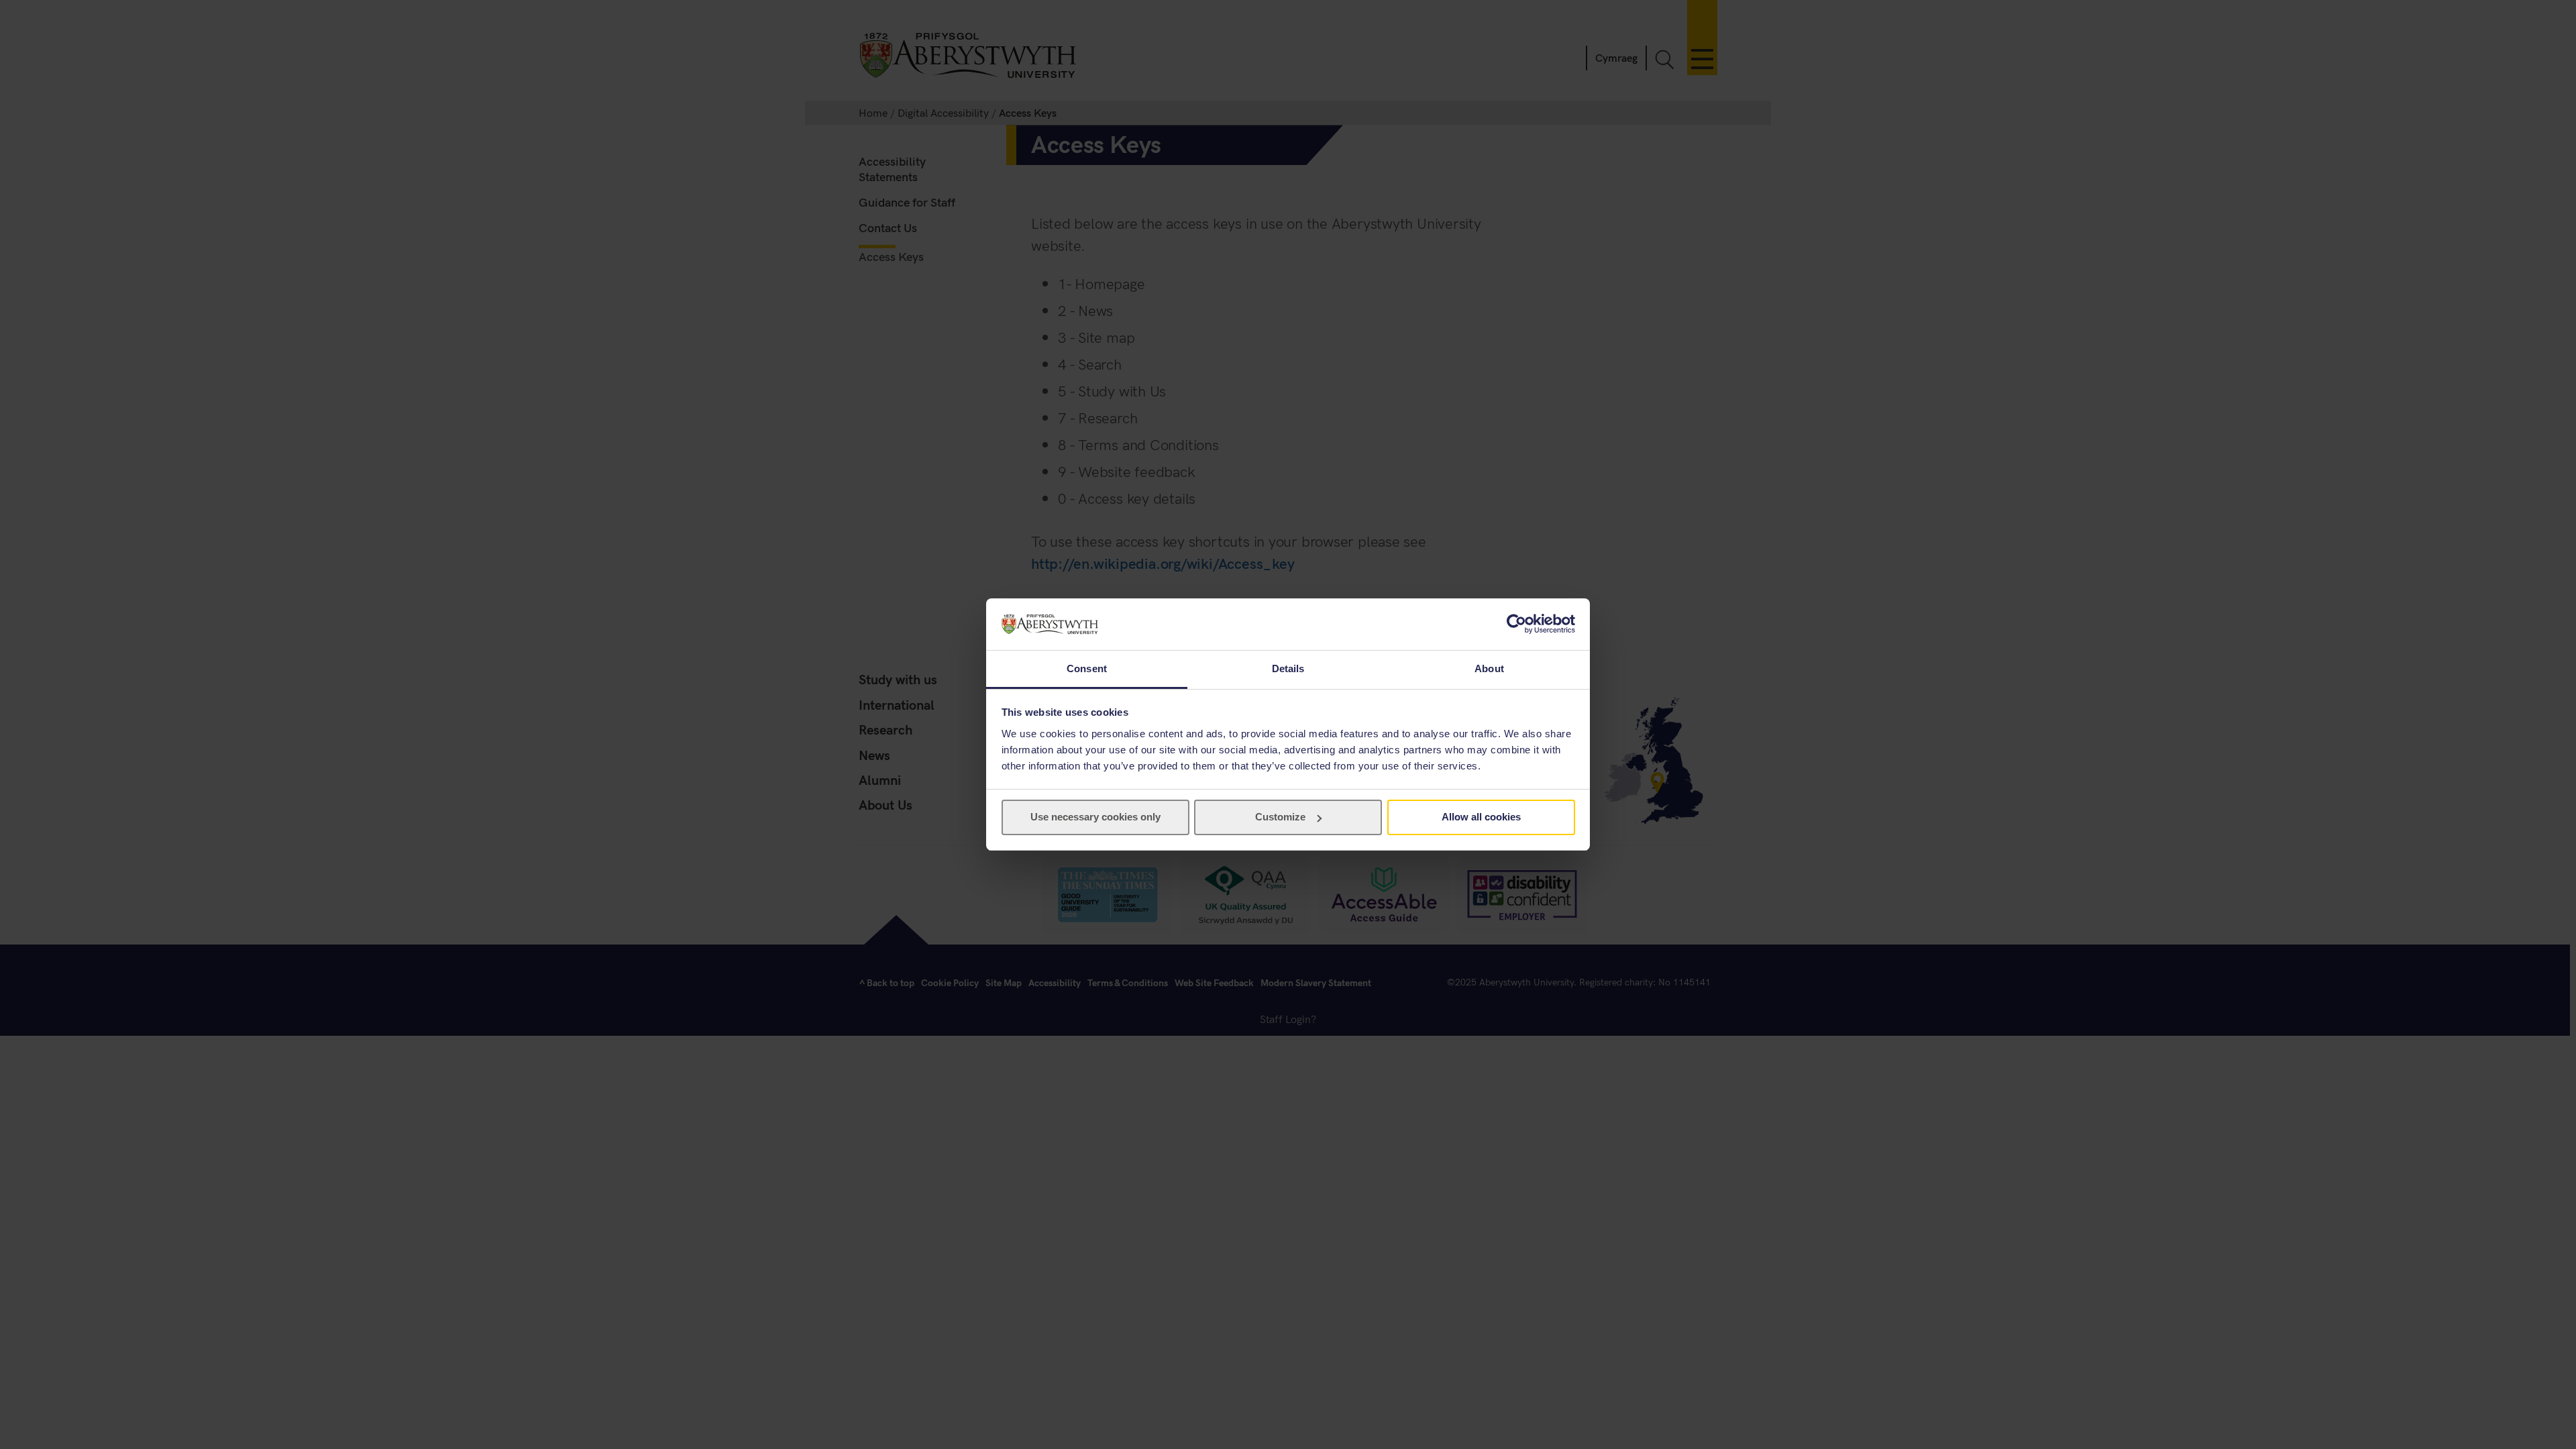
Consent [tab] (1087, 668)
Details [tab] (1288, 668)
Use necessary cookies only (1095, 817)
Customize (1280, 817)
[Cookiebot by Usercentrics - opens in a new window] (1516, 624)
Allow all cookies (1481, 817)
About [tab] (1489, 668)
